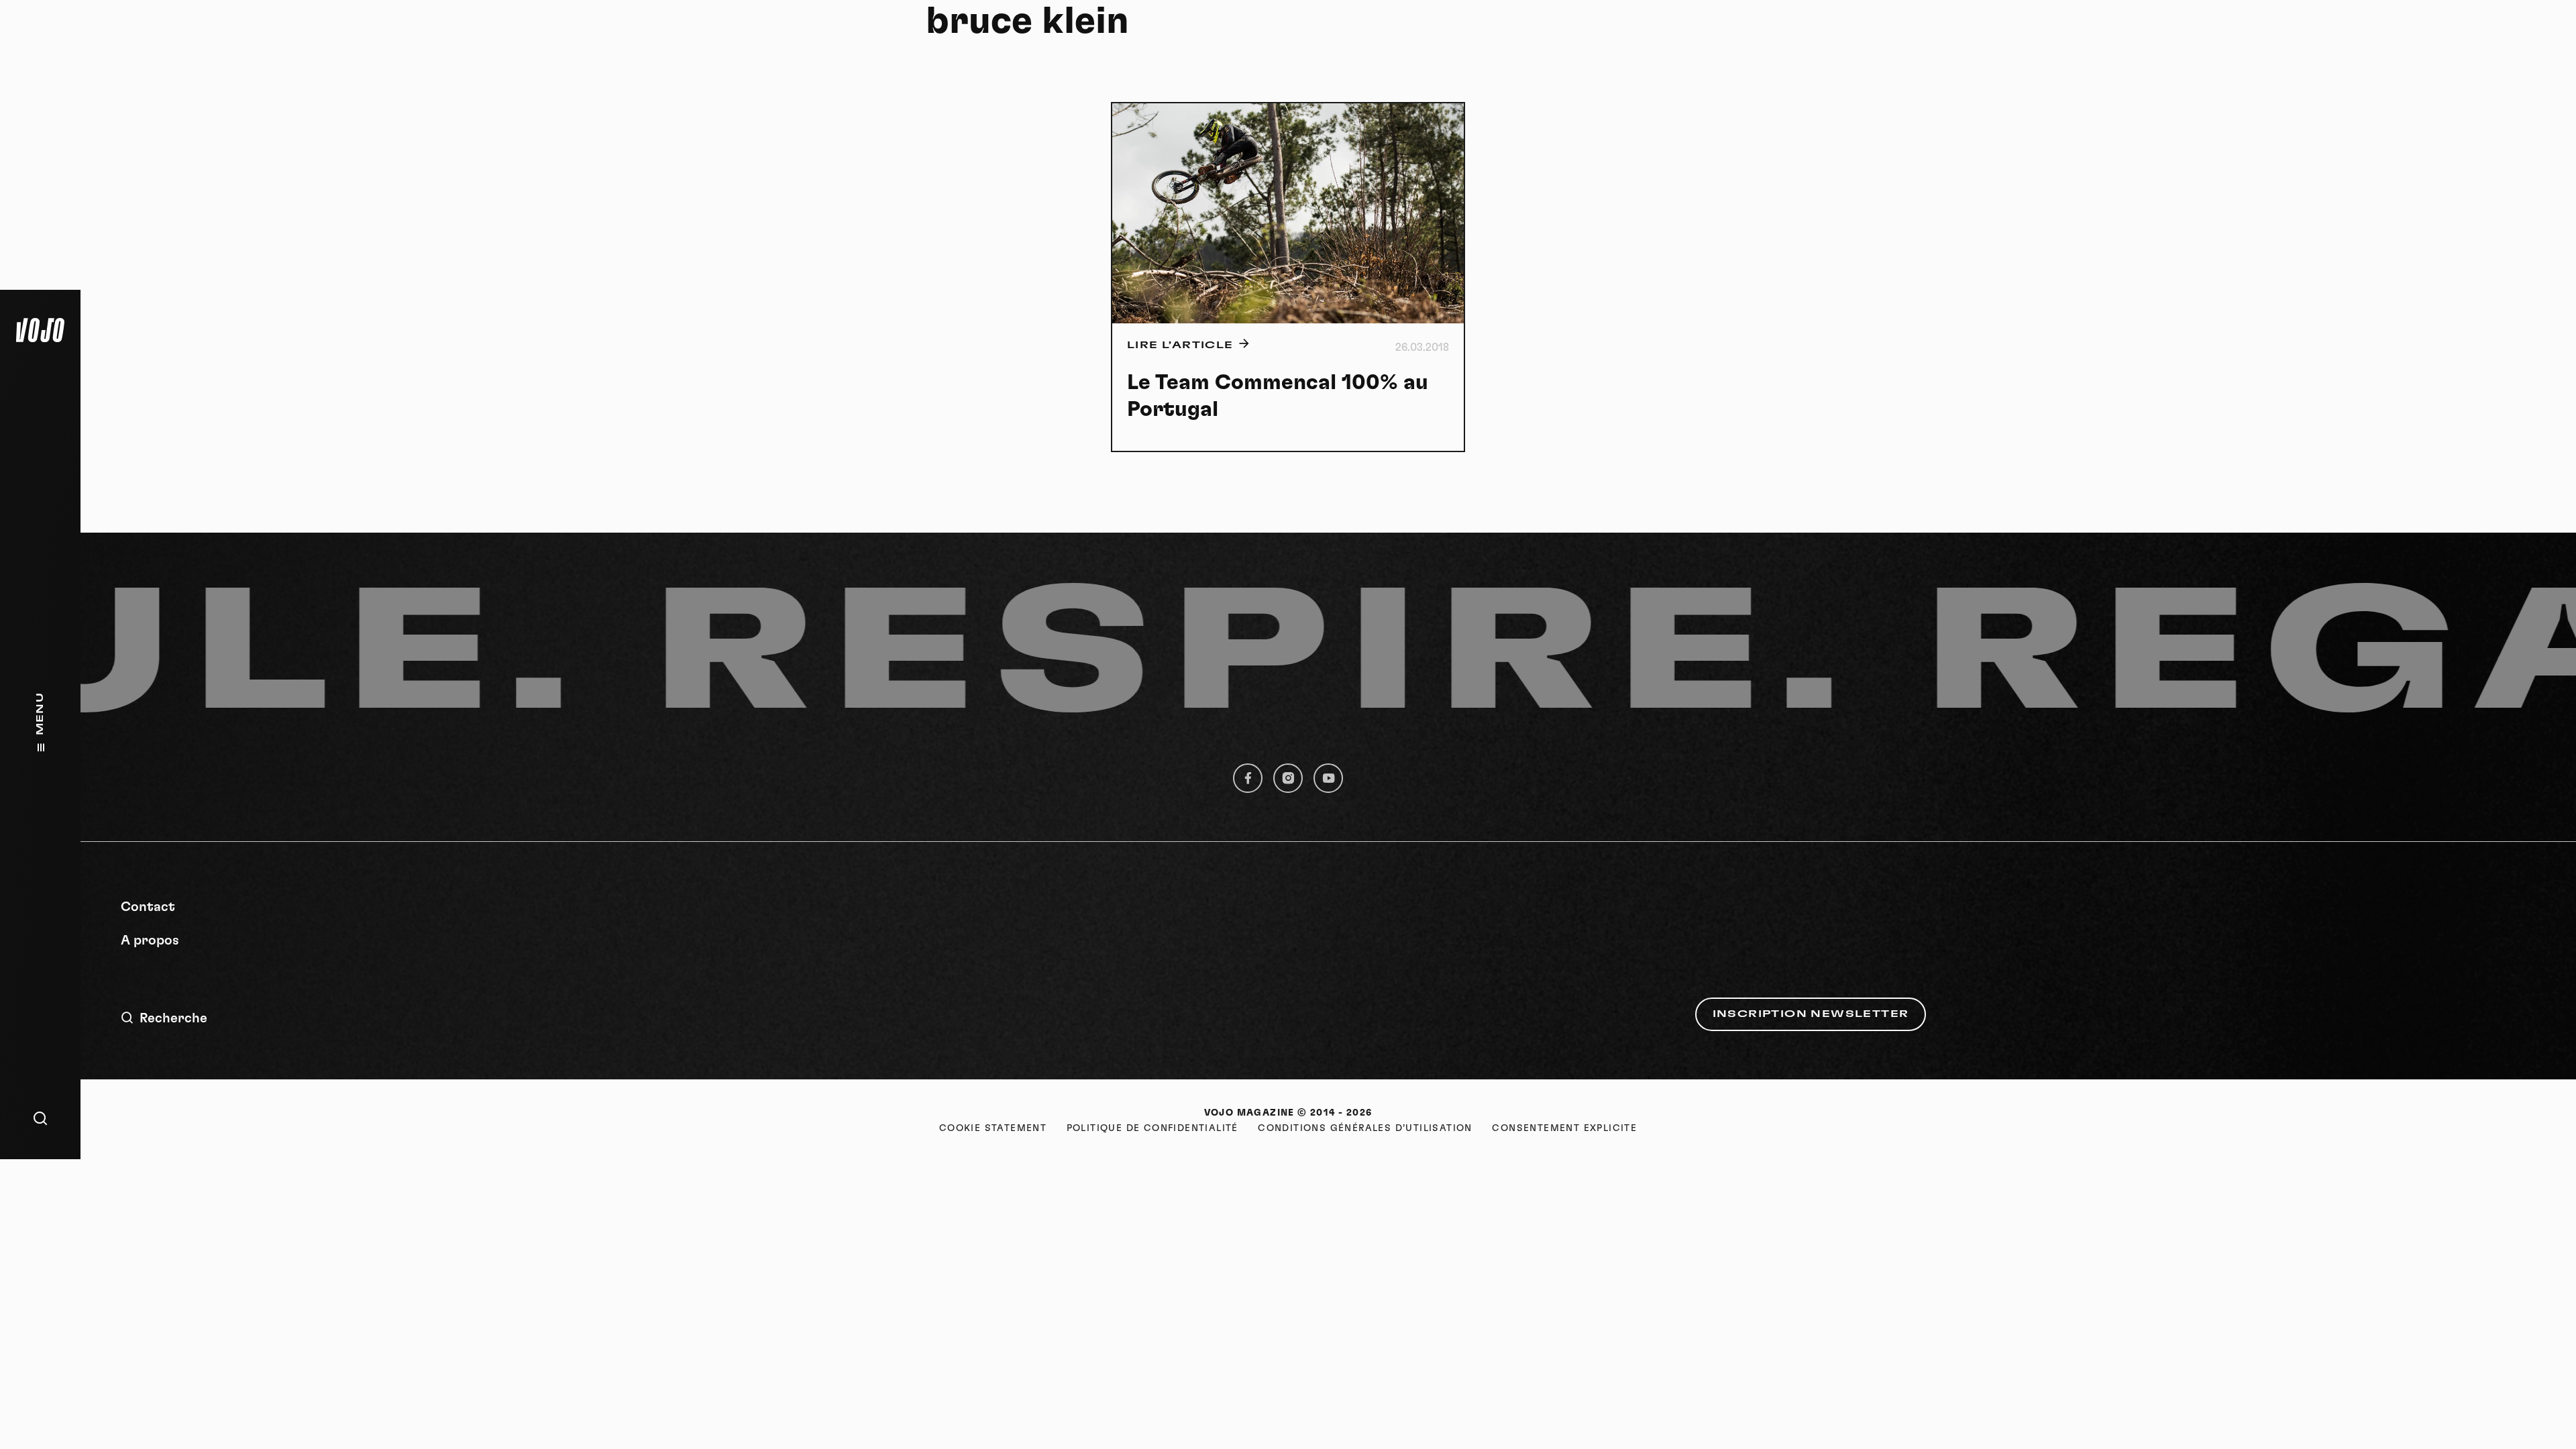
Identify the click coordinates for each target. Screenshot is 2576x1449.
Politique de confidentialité (1152, 1128)
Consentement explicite (1564, 1128)
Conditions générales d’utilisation (1365, 1128)
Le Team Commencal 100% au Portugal (1278, 396)
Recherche (173, 1018)
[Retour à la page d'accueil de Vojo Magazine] (40, 330)
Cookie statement (993, 1128)
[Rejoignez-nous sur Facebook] (1248, 778)
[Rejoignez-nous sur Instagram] (1288, 778)
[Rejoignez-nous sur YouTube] (1328, 778)
